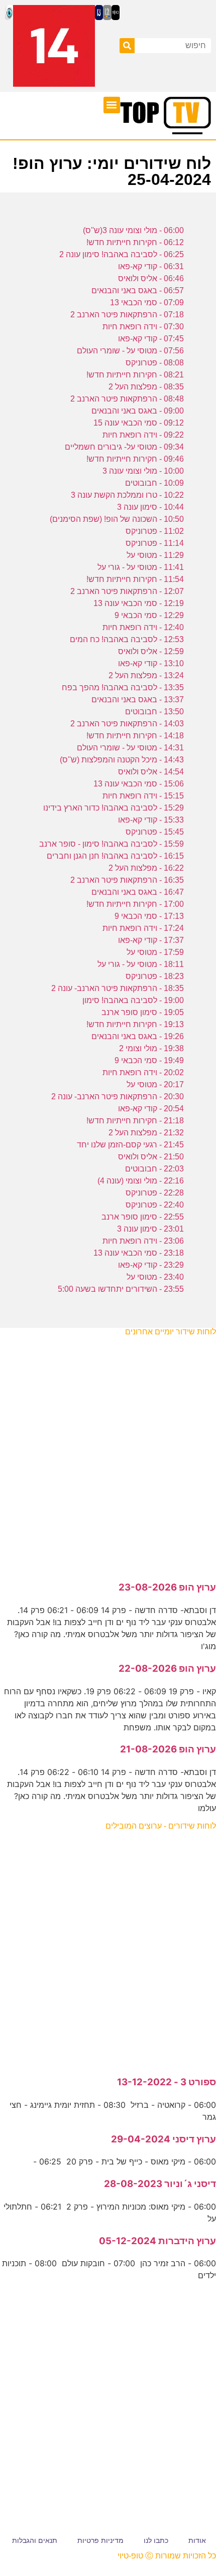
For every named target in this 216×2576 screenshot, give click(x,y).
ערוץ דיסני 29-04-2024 (164, 2139)
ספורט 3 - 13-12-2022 (167, 2082)
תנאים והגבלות (35, 2540)
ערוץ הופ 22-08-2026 (167, 1668)
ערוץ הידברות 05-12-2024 (157, 2241)
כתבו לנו (156, 2540)
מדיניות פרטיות (100, 2540)
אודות (197, 2540)
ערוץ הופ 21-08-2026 (168, 1749)
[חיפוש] (127, 46)
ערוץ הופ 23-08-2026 (167, 1587)
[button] (112, 105)
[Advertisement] (108, 1454)
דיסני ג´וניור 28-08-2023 (160, 2184)
